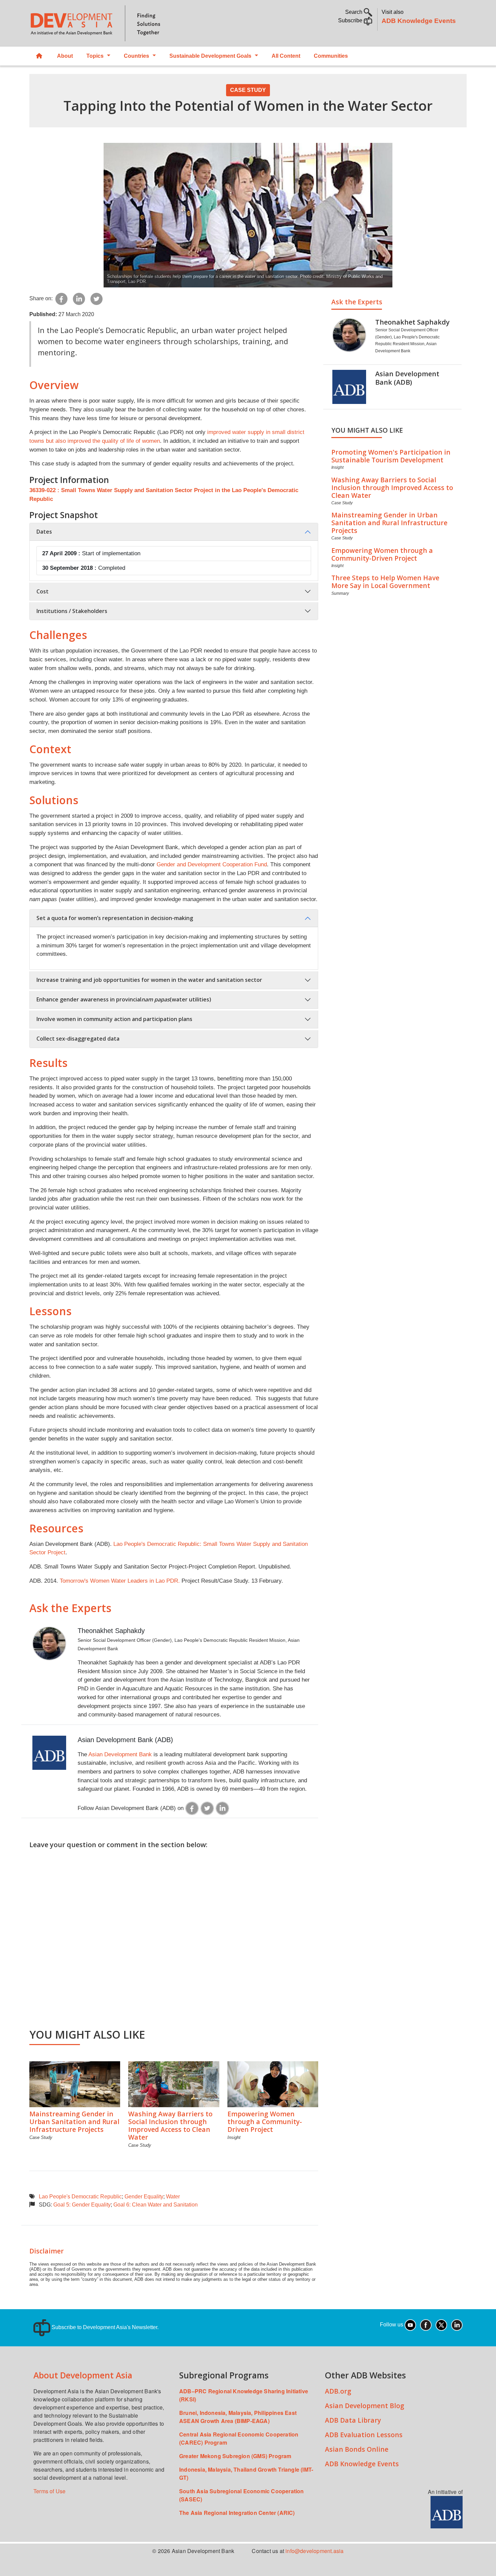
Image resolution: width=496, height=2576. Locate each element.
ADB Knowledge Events (419, 21)
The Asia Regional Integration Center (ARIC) (237, 2513)
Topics (95, 56)
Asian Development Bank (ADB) (125, 1740)
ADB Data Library (353, 2420)
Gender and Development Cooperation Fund (212, 864)
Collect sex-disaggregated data (78, 1039)
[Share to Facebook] (61, 298)
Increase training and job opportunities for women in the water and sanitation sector (149, 980)
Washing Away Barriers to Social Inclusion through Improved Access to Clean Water (170, 2125)
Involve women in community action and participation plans (114, 1019)
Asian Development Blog (365, 2406)
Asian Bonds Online (357, 2449)
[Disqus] (174, 1934)
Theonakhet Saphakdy (111, 1631)
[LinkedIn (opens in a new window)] (457, 2325)
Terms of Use (49, 2491)
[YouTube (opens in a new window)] (410, 2325)
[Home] (135, 23)
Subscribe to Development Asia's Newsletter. (104, 2327)
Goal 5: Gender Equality (82, 2205)
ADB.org (338, 2391)
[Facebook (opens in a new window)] (426, 2325)
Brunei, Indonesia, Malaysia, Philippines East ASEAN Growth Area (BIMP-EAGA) (238, 2417)
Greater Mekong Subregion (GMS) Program (235, 2456)
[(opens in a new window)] (192, 1808)
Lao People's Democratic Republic (80, 2197)
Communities (331, 56)
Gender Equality (144, 2197)
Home (40, 56)
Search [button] (354, 12)
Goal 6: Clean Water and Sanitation (156, 2205)
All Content (286, 56)
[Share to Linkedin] (79, 298)
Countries (136, 56)
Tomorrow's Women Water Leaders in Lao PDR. (120, 1581)
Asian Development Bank (120, 1754)
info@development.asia (314, 2551)
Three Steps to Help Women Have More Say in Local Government (385, 582)
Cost (43, 591)
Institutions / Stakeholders (72, 611)
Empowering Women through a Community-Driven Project (265, 2122)
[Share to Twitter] (97, 298)
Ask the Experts (357, 302)
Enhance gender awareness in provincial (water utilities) (124, 999)
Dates (44, 532)
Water (173, 2197)
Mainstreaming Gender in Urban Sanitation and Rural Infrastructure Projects (74, 2122)
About (65, 56)
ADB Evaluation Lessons (364, 2435)
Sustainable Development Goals (210, 56)
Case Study (248, 90)
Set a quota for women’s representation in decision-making (115, 918)
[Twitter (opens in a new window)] (441, 2325)
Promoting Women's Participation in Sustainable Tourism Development (391, 456)
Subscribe (351, 20)
